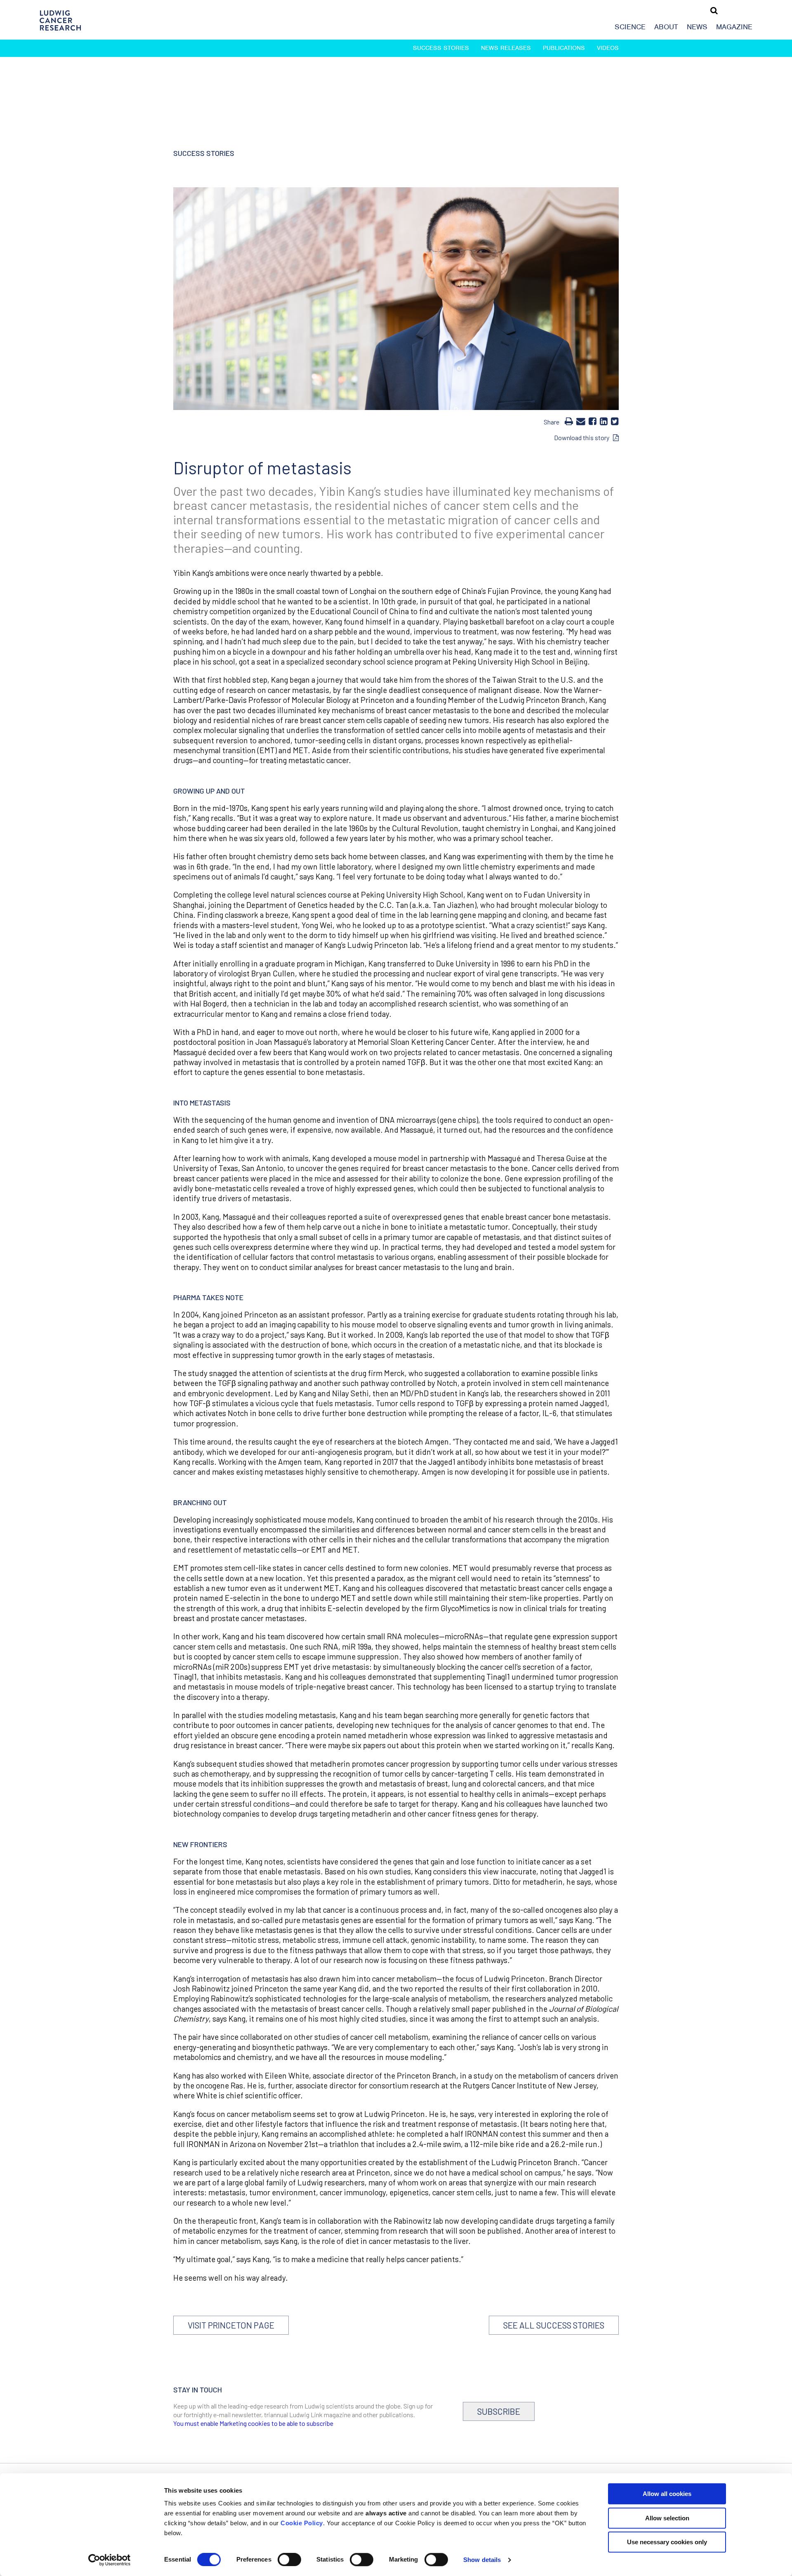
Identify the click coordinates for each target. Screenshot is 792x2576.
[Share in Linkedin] (604, 421)
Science (630, 27)
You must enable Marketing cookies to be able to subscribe (253, 2423)
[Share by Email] (581, 421)
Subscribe (499, 2411)
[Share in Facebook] (593, 421)
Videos (608, 48)
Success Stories (441, 48)
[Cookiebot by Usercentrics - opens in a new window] (110, 2560)
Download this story (583, 437)
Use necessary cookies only (667, 2542)
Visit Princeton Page (231, 2325)
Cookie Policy (302, 2523)
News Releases (506, 48)
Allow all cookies (667, 2494)
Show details (482, 2560)
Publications (564, 48)
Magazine (734, 27)
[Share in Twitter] (615, 421)
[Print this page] (569, 421)
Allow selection (667, 2518)
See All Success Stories (554, 2325)
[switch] (289, 2560)
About (666, 27)
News (697, 27)
